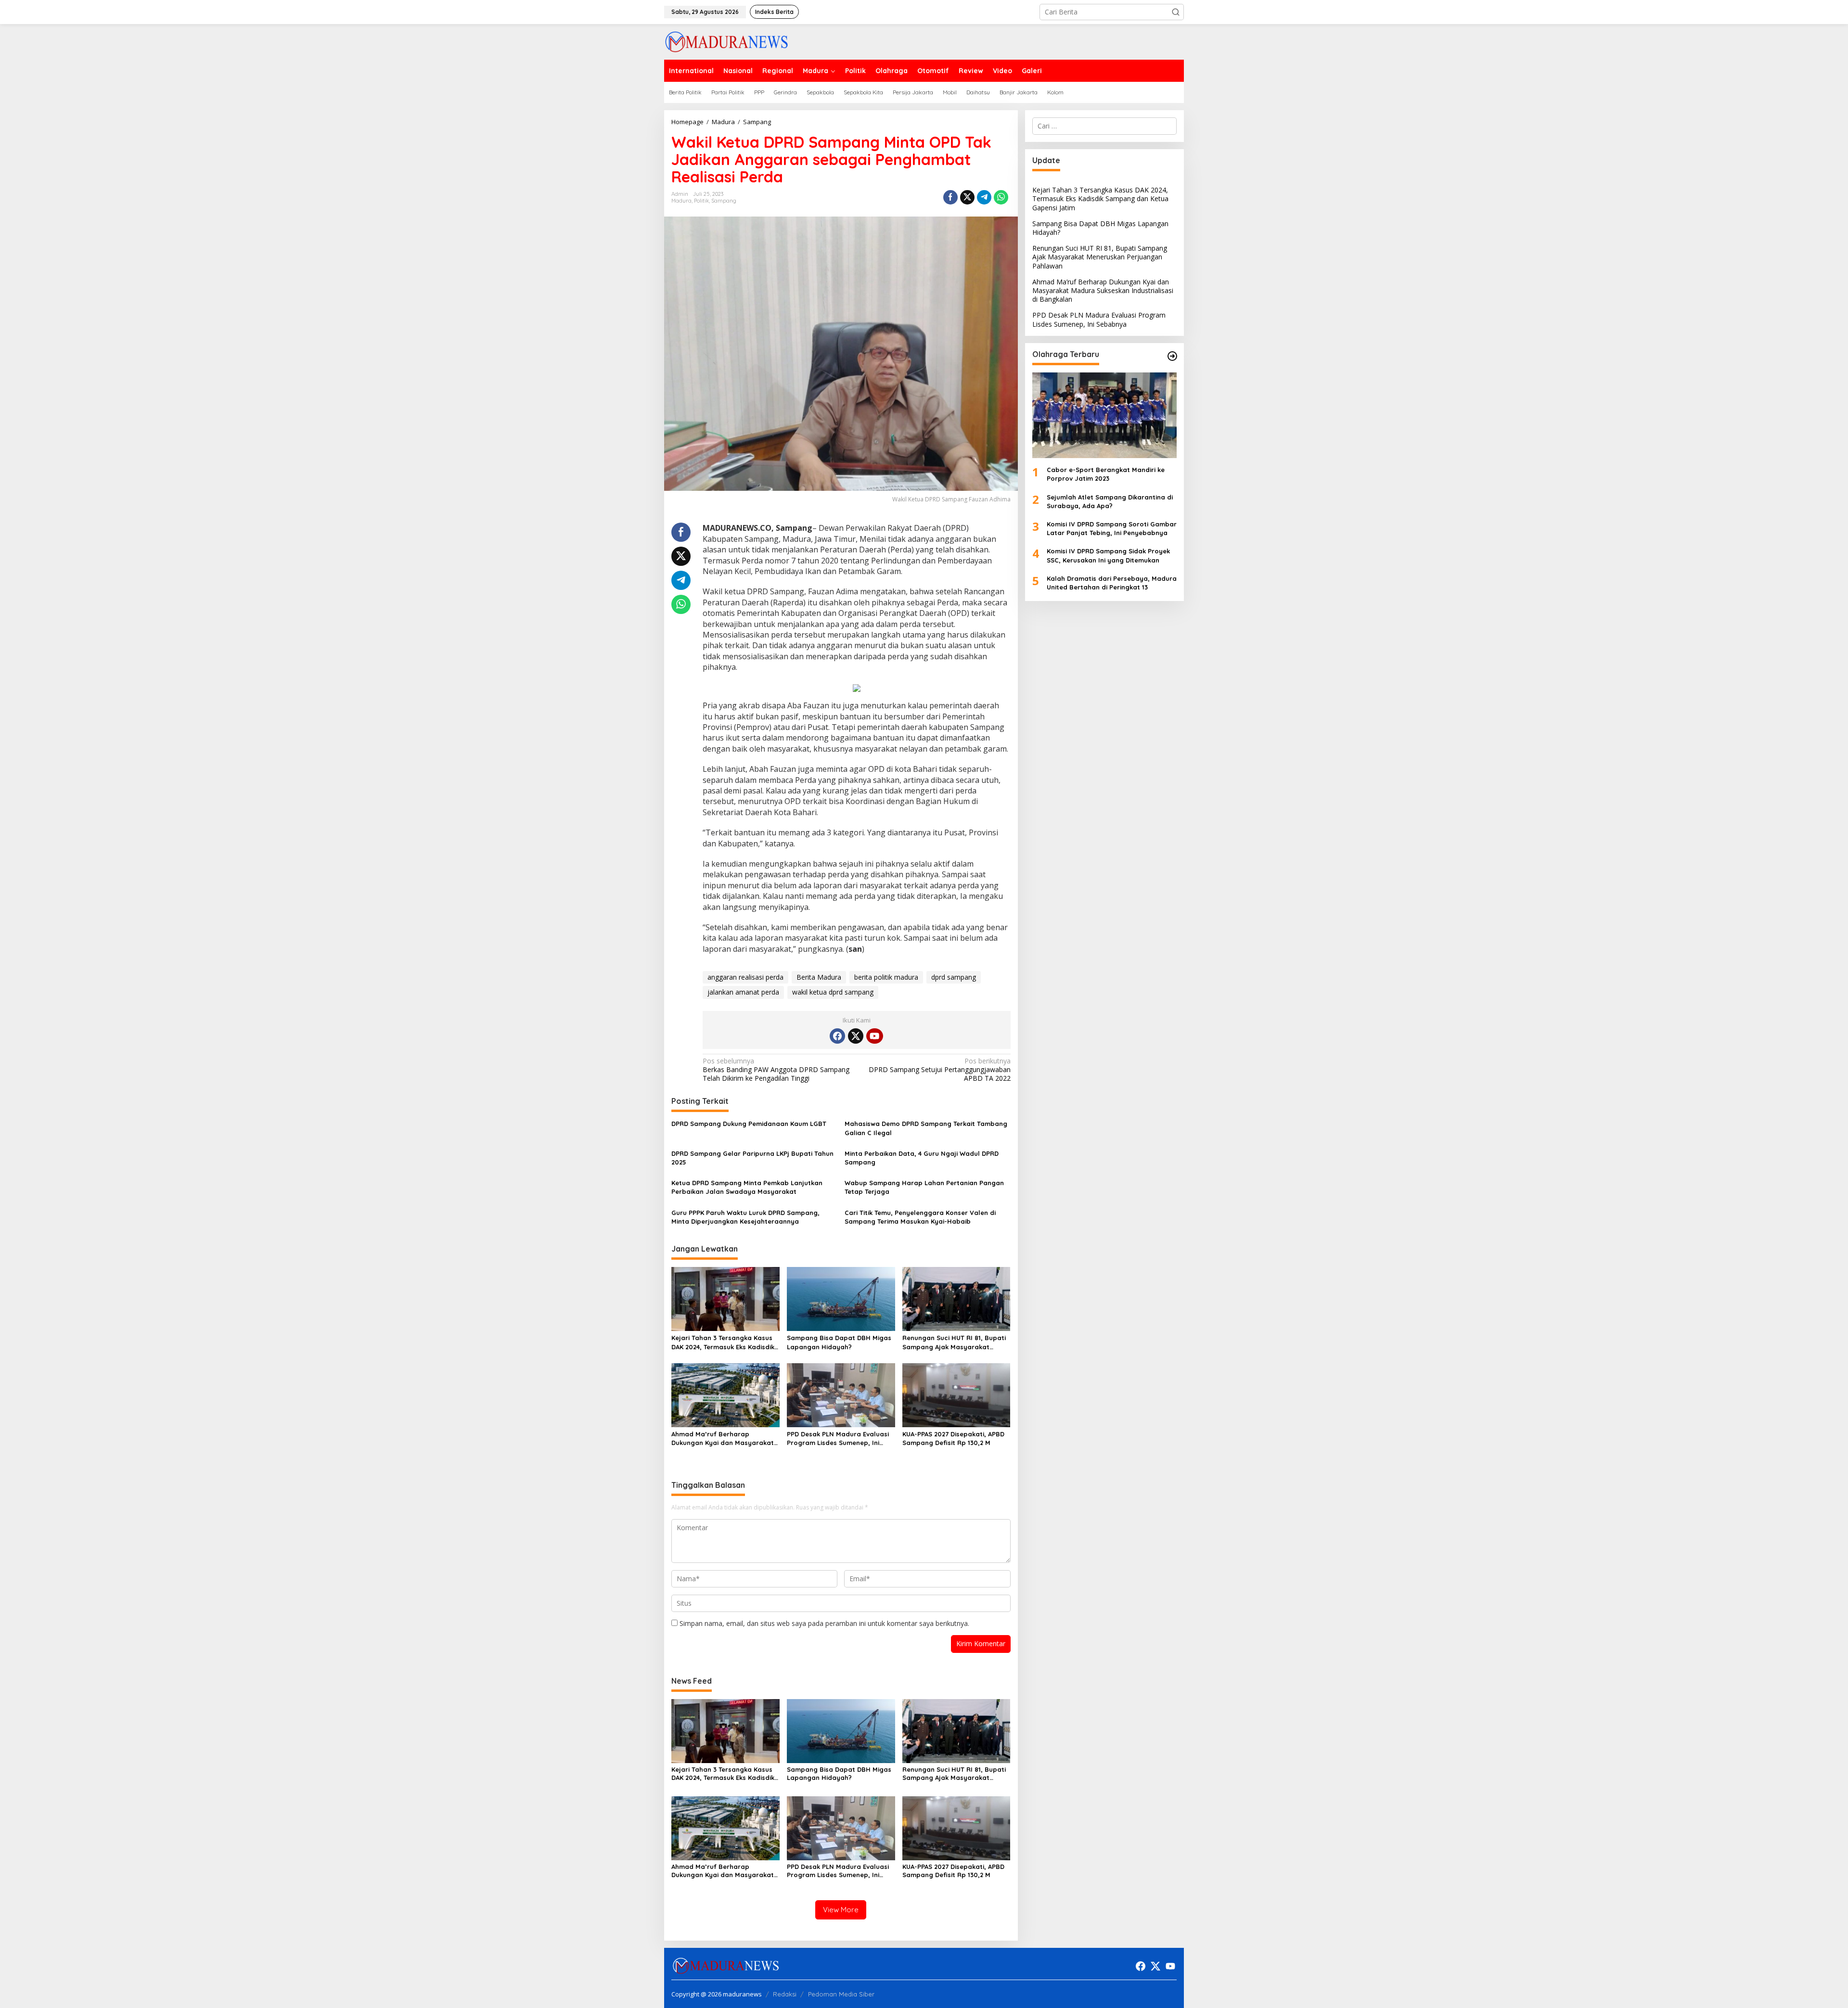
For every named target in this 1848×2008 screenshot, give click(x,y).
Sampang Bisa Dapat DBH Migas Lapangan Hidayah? (839, 1342)
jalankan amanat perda (743, 992)
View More (841, 1910)
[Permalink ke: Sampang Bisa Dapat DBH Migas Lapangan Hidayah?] (841, 1298)
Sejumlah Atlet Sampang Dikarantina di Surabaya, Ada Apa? (1110, 501)
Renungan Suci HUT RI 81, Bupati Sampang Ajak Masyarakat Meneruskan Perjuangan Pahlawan (954, 1342)
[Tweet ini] (967, 197)
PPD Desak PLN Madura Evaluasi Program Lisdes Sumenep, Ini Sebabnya (838, 1439)
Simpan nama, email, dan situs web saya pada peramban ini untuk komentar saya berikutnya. (824, 1623)
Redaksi (785, 1994)
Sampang (724, 201)
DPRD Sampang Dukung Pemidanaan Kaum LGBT (750, 1124)
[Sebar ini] (950, 197)
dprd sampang (954, 977)
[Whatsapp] (1001, 197)
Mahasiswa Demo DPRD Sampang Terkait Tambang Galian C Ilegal (926, 1128)
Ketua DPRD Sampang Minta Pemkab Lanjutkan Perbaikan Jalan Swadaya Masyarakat (747, 1187)
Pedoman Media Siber (841, 1994)
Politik (701, 201)
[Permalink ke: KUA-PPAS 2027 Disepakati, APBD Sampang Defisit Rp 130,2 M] (956, 1394)
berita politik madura (886, 977)
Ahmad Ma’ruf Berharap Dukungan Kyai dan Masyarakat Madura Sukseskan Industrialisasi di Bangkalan (725, 1439)
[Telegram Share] (984, 197)
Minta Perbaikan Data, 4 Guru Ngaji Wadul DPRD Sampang (922, 1158)
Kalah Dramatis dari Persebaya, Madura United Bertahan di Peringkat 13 (1112, 583)
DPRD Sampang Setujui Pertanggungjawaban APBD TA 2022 (939, 1070)
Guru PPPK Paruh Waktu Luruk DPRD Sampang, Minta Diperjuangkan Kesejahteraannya (745, 1217)
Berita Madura (819, 977)
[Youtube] (874, 1036)
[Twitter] (856, 1036)
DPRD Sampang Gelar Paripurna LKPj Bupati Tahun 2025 (752, 1158)
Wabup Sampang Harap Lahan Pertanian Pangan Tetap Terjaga (924, 1187)
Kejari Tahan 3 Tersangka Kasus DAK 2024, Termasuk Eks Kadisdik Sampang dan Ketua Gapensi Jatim (723, 1342)
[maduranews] (726, 41)
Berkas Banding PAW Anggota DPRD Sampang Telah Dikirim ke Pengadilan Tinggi (776, 1070)
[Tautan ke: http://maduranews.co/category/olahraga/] (1172, 356)
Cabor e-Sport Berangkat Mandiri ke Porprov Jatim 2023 (1106, 474)
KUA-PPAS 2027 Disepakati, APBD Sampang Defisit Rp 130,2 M (953, 1438)
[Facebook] (837, 1036)
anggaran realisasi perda (745, 977)
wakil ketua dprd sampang (833, 992)
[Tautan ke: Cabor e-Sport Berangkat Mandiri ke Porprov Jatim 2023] (1104, 415)
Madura (681, 201)
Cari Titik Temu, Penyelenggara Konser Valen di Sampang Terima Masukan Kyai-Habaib (920, 1217)
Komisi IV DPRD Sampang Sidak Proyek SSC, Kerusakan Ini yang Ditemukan (1108, 555)
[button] (1176, 12)
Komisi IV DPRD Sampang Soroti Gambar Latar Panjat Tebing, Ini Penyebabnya (1112, 528)
